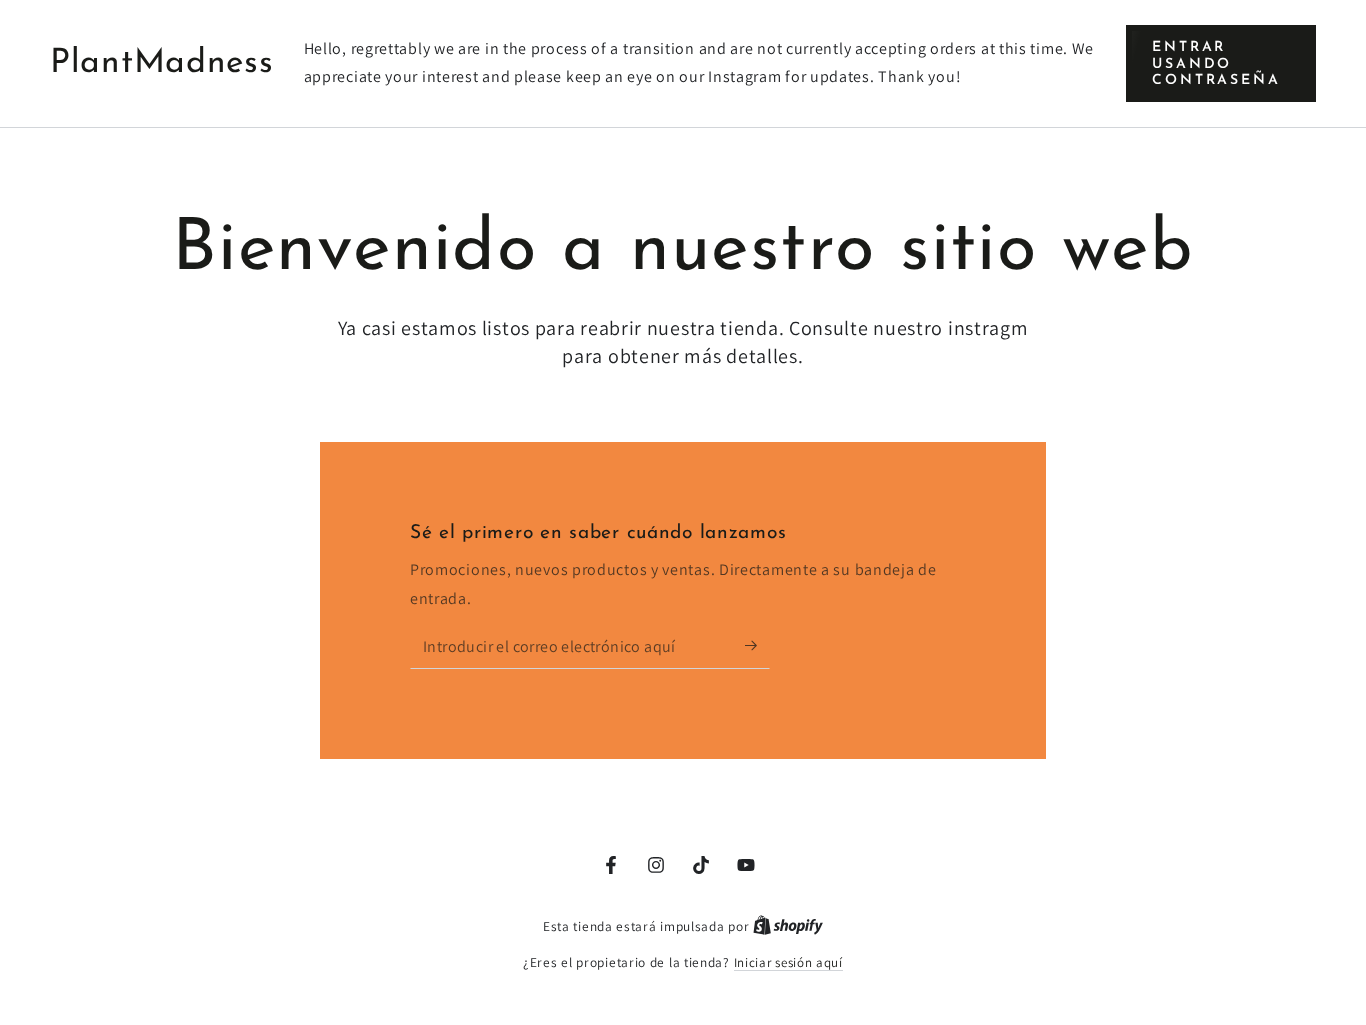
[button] (1221, 63)
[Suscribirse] (757, 646)
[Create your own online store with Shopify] (788, 926)
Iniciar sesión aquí (788, 962)
